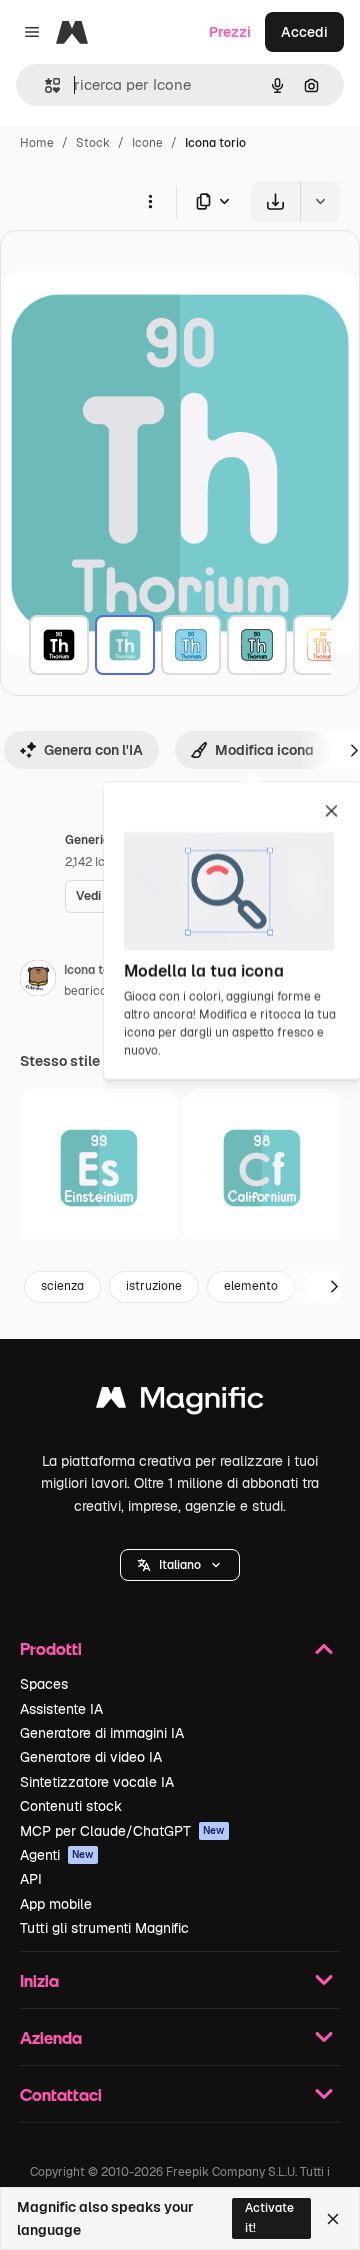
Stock (93, 143)
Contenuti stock (71, 1806)
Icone (147, 143)
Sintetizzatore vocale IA (97, 1782)
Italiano (180, 1565)
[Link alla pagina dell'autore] (38, 981)
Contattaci (61, 2094)
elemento (251, 1286)
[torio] (59, 645)
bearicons (92, 991)
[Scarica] (275, 201)
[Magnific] (180, 1402)
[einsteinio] (99, 1168)
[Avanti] (334, 1287)
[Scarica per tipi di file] (214, 201)
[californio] (262, 1168)
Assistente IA (61, 1709)
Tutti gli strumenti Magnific (104, 1928)
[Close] (333, 2219)
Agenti (57, 1855)
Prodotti (51, 1648)
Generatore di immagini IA (102, 1733)
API (31, 1879)
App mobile (56, 1904)
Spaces (44, 1684)
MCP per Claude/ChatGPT (122, 1831)
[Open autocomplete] (44, 85)
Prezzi (230, 32)
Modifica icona (264, 750)
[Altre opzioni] (150, 201)
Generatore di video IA (91, 1757)
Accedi (304, 32)
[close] (331, 812)
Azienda (51, 2037)
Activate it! (269, 2217)
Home (37, 143)
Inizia (39, 1980)
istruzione (154, 1286)
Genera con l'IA (93, 750)
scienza (62, 1286)
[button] (180, 1565)
